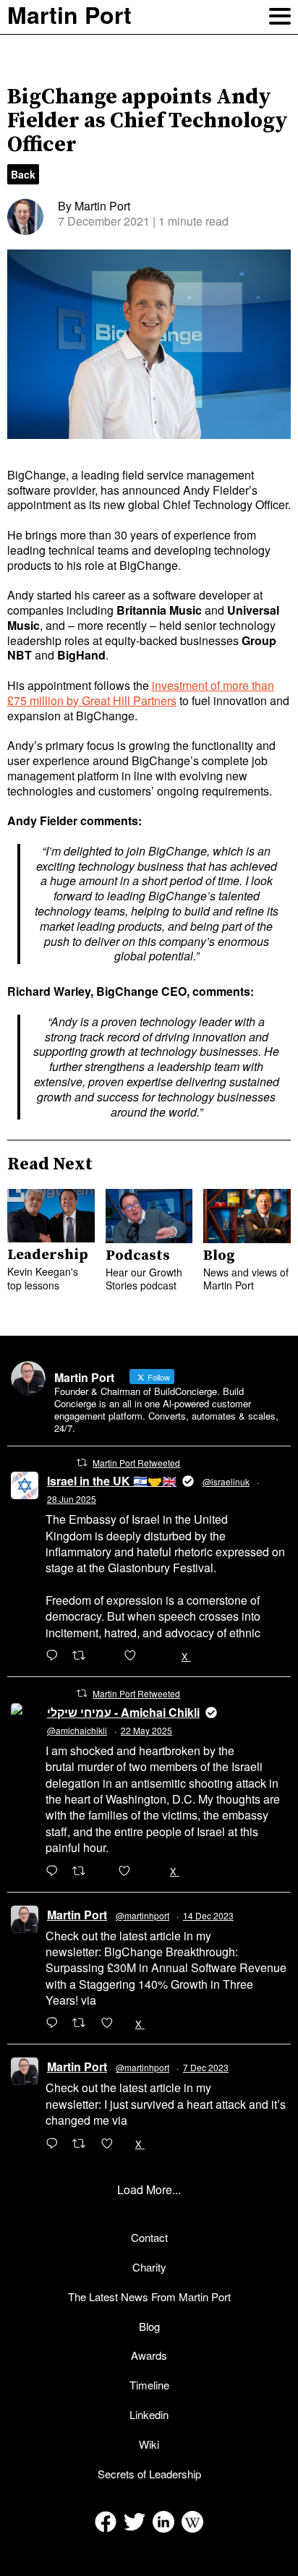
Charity (149, 2267)
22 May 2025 (146, 1730)
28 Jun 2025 (72, 1499)
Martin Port (77, 1915)
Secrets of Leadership (149, 2474)
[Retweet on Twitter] (82, 1462)
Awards (149, 2355)
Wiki (149, 2444)
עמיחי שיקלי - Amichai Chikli (123, 1712)
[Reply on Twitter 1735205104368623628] (55, 2023)
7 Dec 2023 (206, 2067)
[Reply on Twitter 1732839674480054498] (55, 2144)
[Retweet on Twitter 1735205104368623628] (83, 2023)
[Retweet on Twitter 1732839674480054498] (83, 2144)
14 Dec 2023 (208, 1915)
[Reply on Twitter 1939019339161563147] (55, 1656)
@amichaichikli (77, 1730)
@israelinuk (226, 1481)
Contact (149, 2237)
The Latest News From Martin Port (149, 2296)
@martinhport (142, 1915)
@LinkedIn (127, 2000)
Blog (149, 2326)
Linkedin (149, 2414)
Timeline (149, 2385)
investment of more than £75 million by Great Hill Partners (141, 693)
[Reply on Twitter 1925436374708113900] (55, 1872)
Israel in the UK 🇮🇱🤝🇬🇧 (112, 1481)
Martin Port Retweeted (136, 1463)
